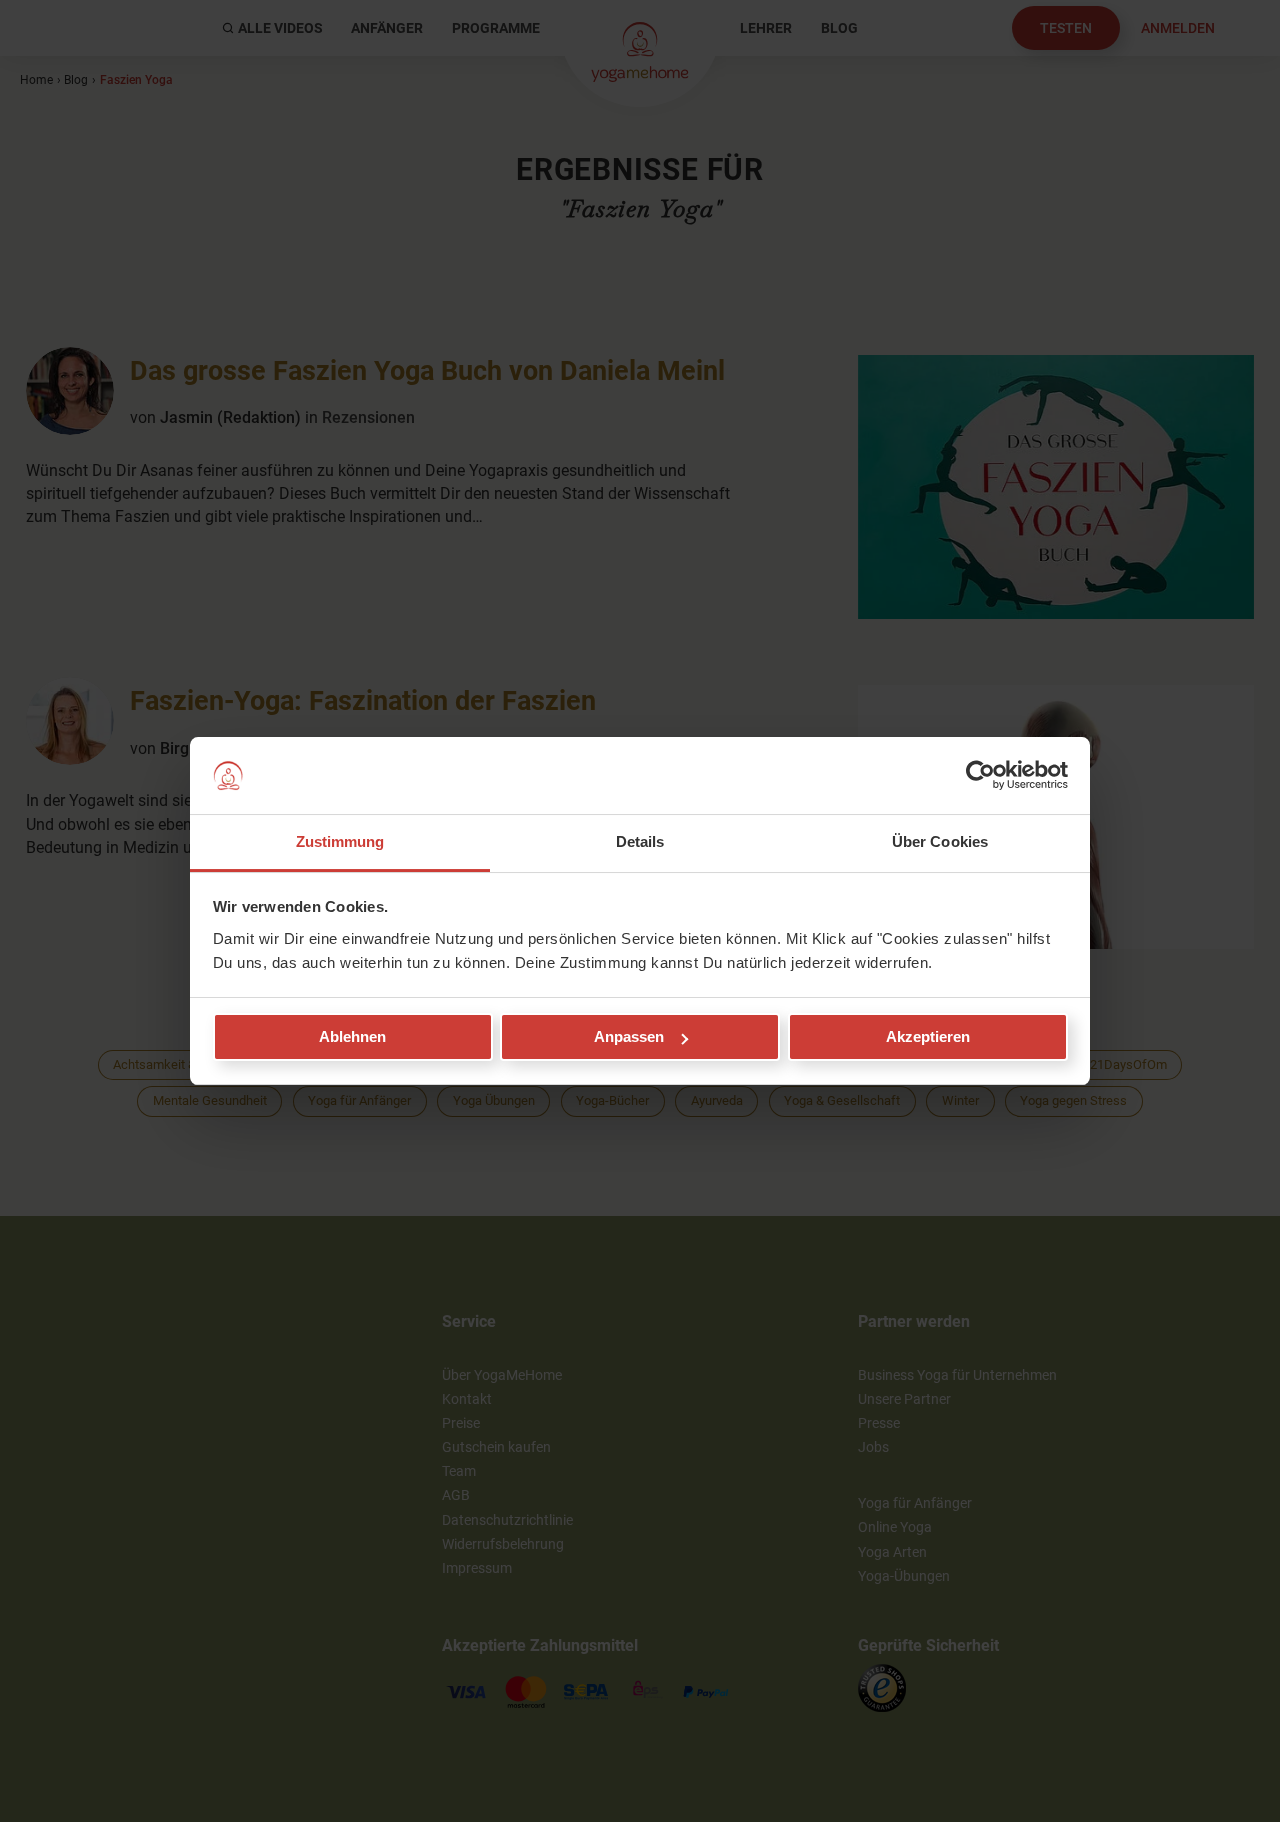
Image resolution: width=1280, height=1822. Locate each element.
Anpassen (629, 1036)
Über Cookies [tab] (940, 841)
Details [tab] (640, 841)
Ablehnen (352, 1036)
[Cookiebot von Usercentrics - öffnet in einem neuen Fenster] (980, 776)
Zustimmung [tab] (340, 841)
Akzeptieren (928, 1036)
